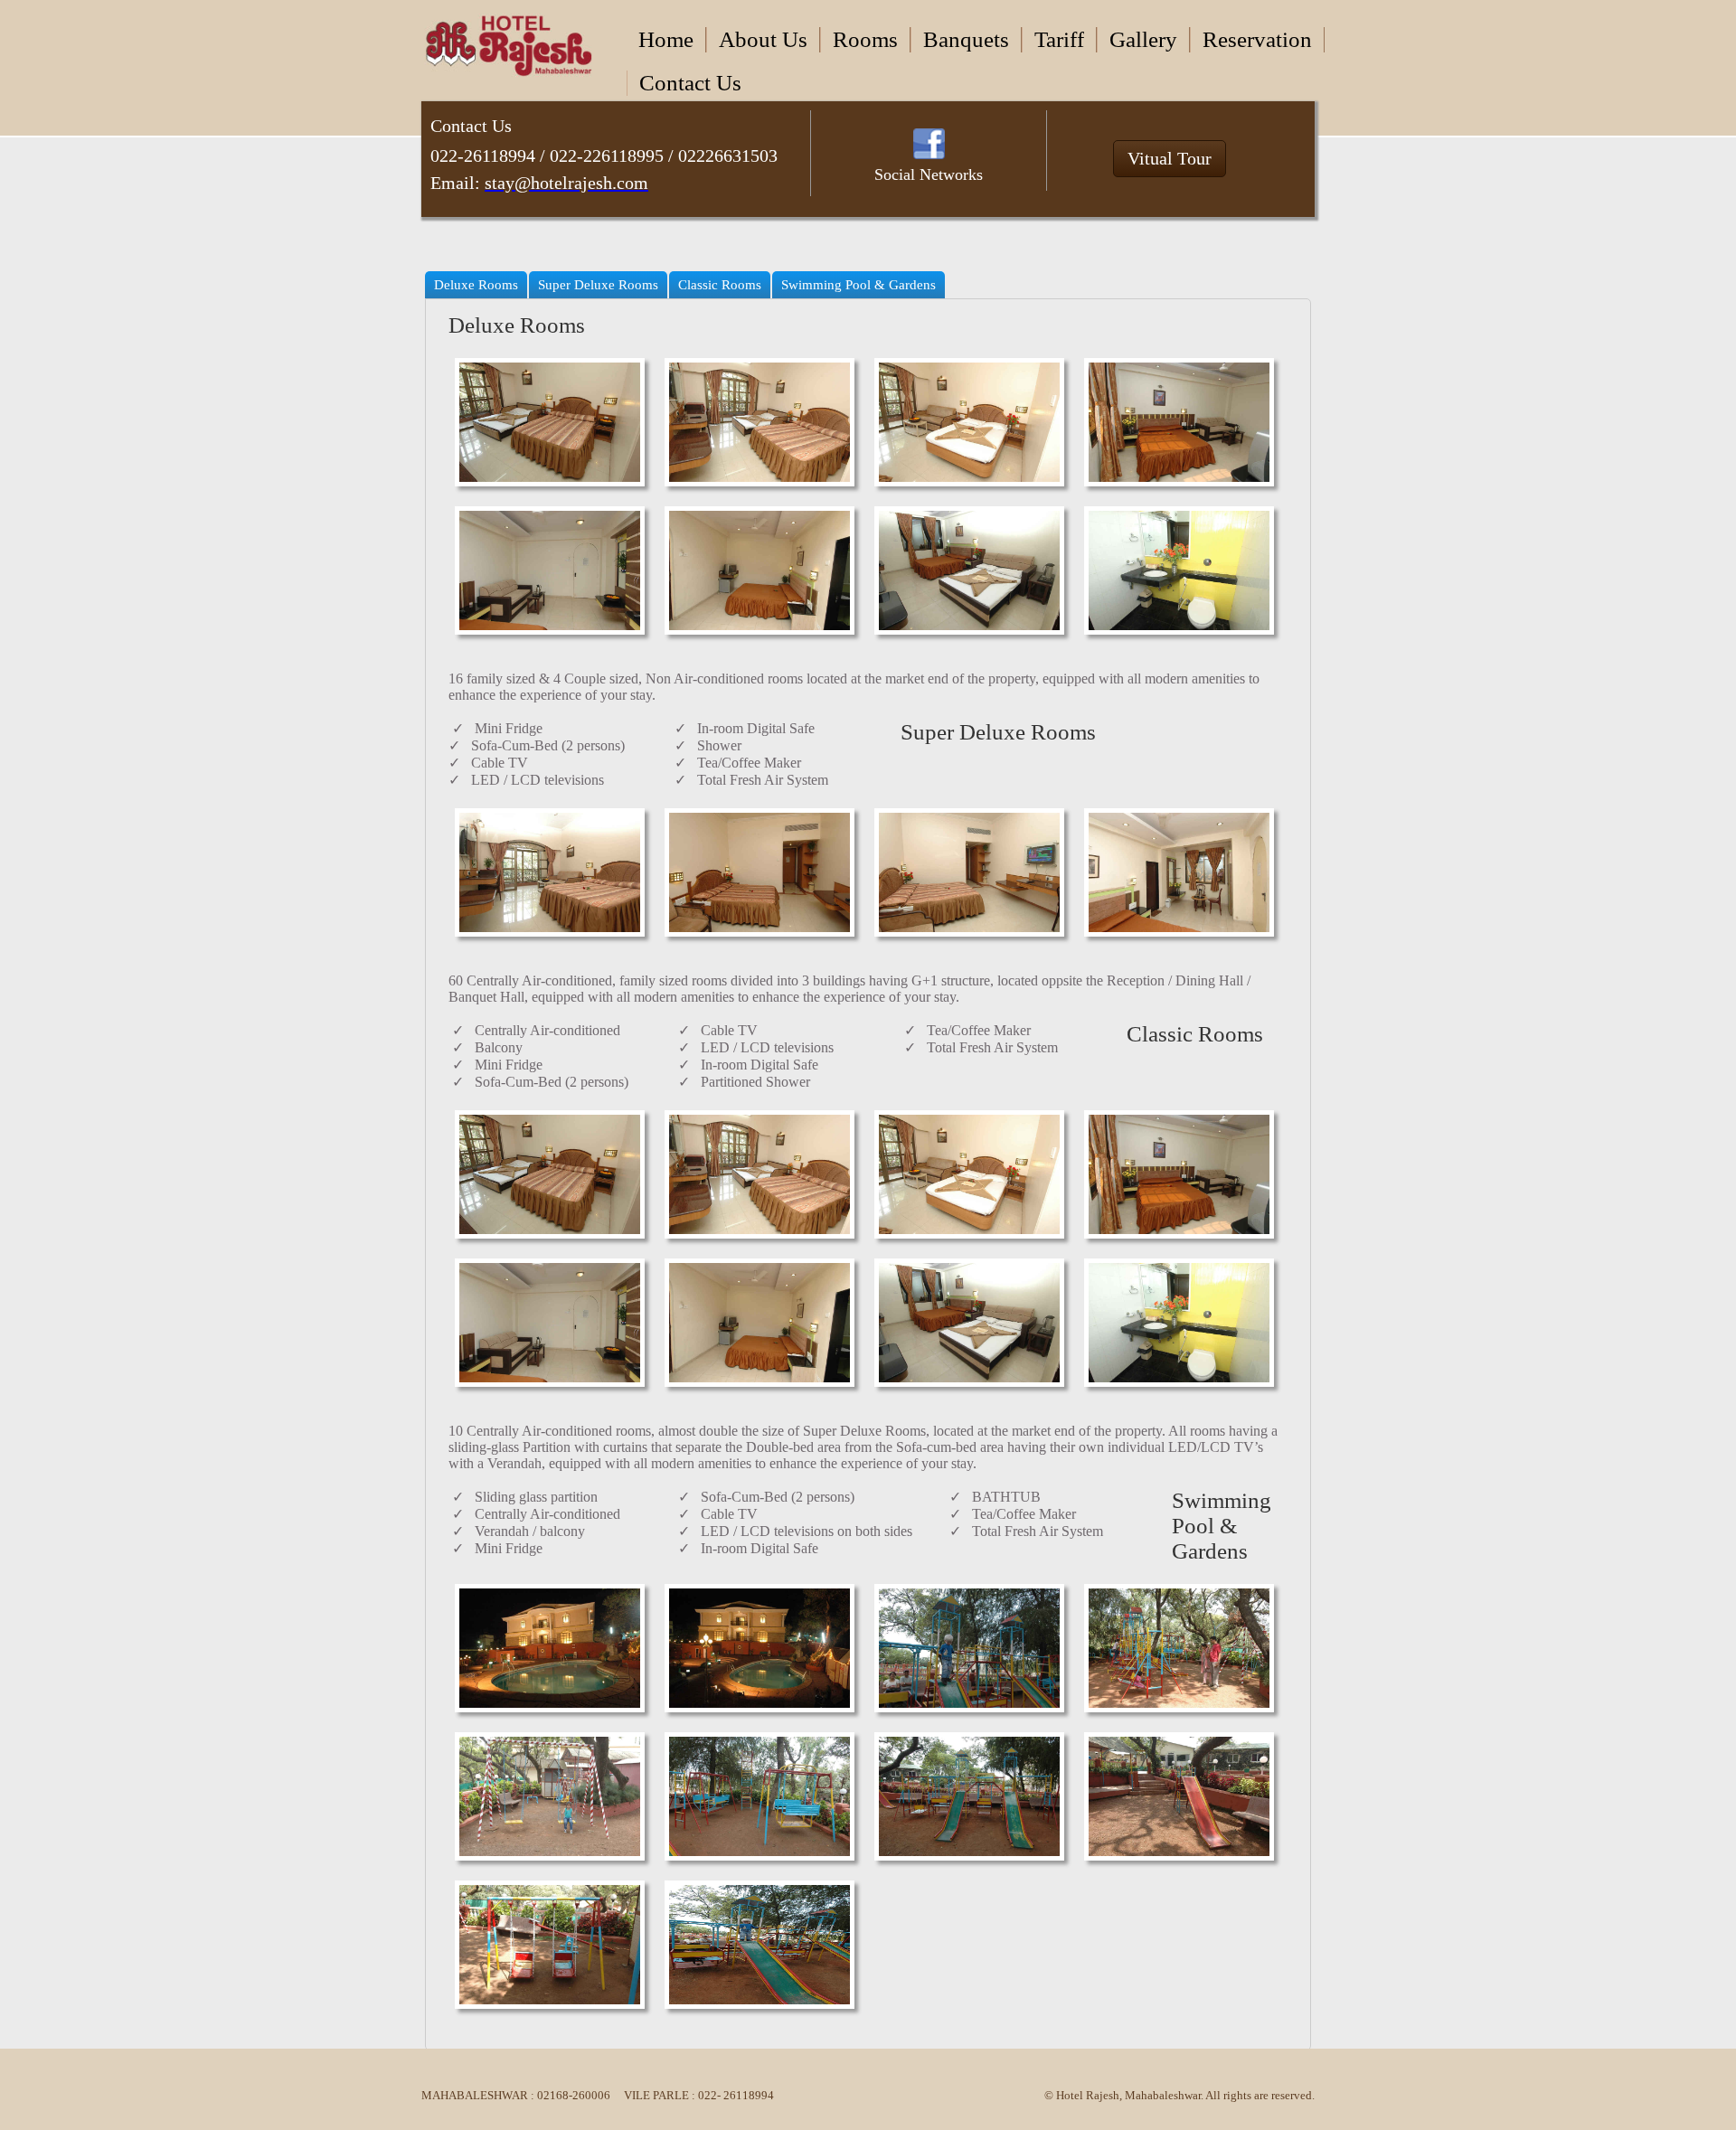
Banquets (966, 39)
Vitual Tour (1170, 158)
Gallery (1143, 39)
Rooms (865, 39)
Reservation (1257, 39)
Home (666, 39)
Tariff (1059, 39)
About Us (763, 39)
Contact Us (690, 83)
